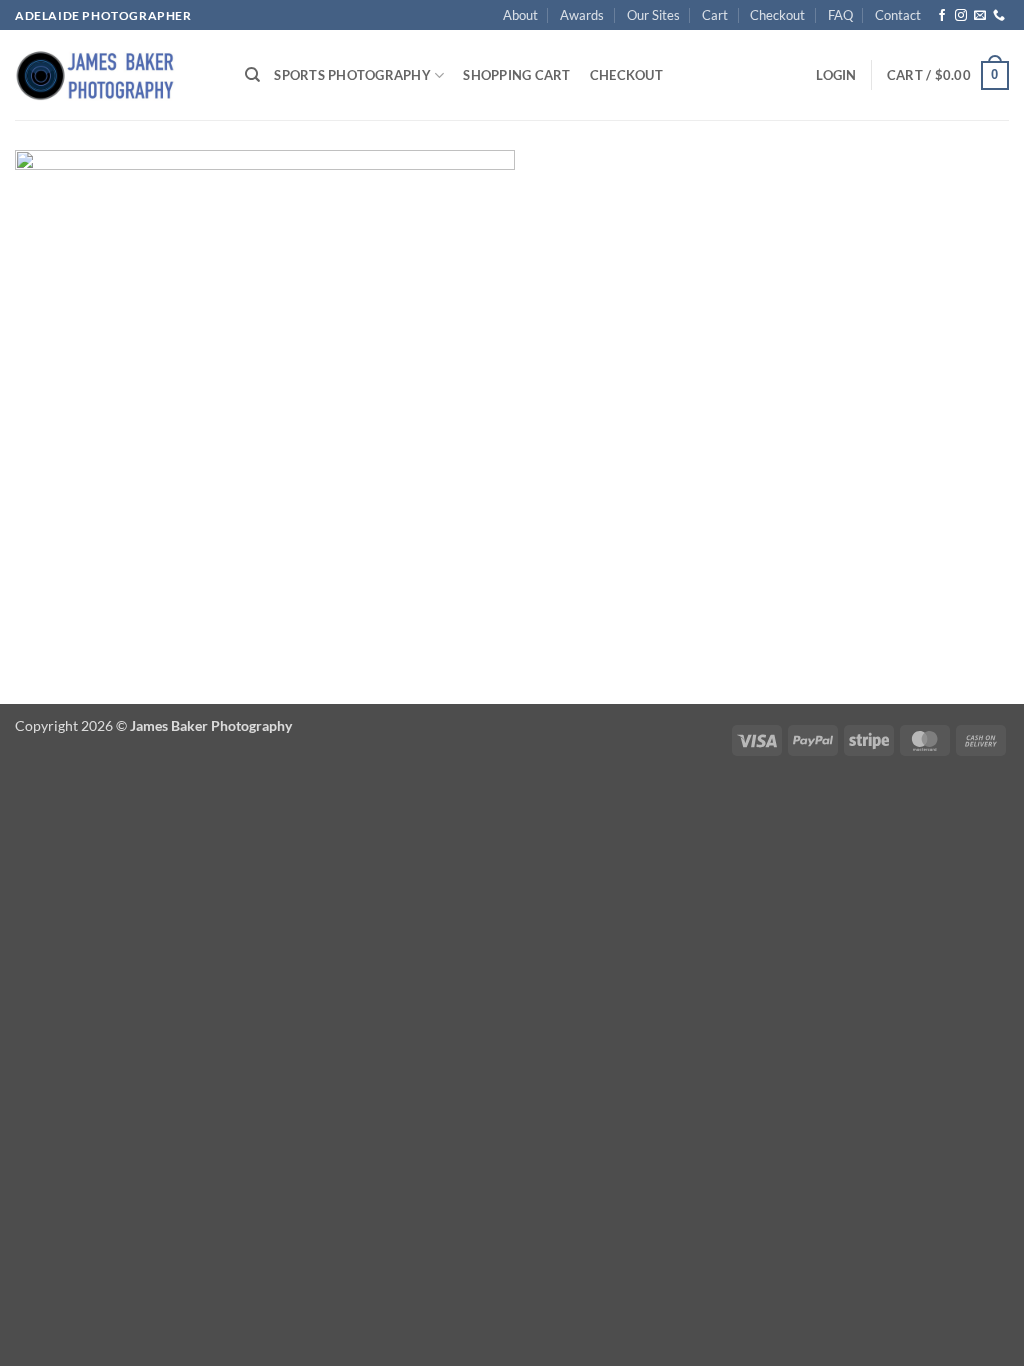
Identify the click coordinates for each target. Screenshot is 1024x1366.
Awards (582, 15)
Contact (898, 15)
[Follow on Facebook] (942, 16)
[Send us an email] (980, 16)
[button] (836, 75)
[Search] (252, 75)
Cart (715, 15)
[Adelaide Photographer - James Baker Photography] (115, 75)
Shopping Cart (516, 75)
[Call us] (999, 16)
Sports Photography (352, 75)
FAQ (840, 15)
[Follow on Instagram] (961, 16)
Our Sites (653, 15)
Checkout (777, 15)
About (520, 15)
